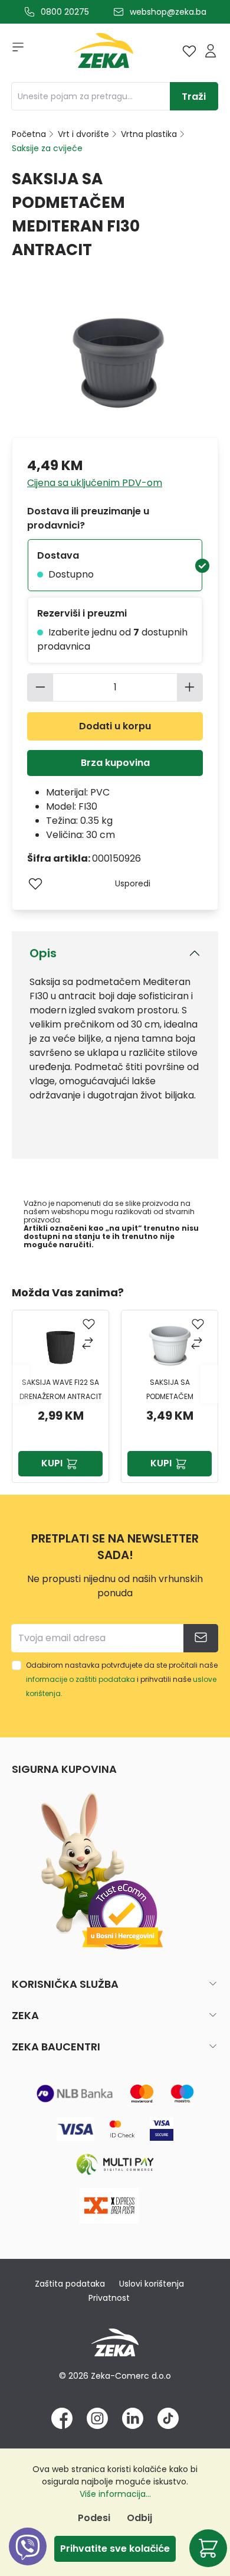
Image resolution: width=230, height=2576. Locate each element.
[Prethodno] (21, 1383)
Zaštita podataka (70, 2284)
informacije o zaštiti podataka (80, 1679)
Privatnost (109, 2298)
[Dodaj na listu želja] (35, 883)
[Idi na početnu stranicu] (104, 53)
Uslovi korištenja (152, 2284)
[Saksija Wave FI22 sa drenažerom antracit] (61, 1346)
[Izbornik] (14, 51)
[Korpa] (208, 2548)
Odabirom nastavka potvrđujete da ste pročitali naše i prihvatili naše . (122, 1679)
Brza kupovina (115, 763)
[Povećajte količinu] (190, 687)
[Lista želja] (189, 51)
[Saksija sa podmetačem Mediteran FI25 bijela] (170, 1346)
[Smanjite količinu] (40, 687)
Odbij (139, 2518)
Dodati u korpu (115, 726)
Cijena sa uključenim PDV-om (95, 483)
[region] (115, 1384)
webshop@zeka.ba (168, 12)
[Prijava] (211, 51)
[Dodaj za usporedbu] (89, 1344)
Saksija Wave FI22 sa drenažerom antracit (61, 1389)
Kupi (52, 1463)
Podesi (94, 2518)
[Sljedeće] (209, 1383)
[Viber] (28, 2560)
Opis (43, 953)
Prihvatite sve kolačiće (115, 2549)
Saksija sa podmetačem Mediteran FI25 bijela (170, 1390)
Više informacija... (115, 2494)
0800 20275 (65, 12)
